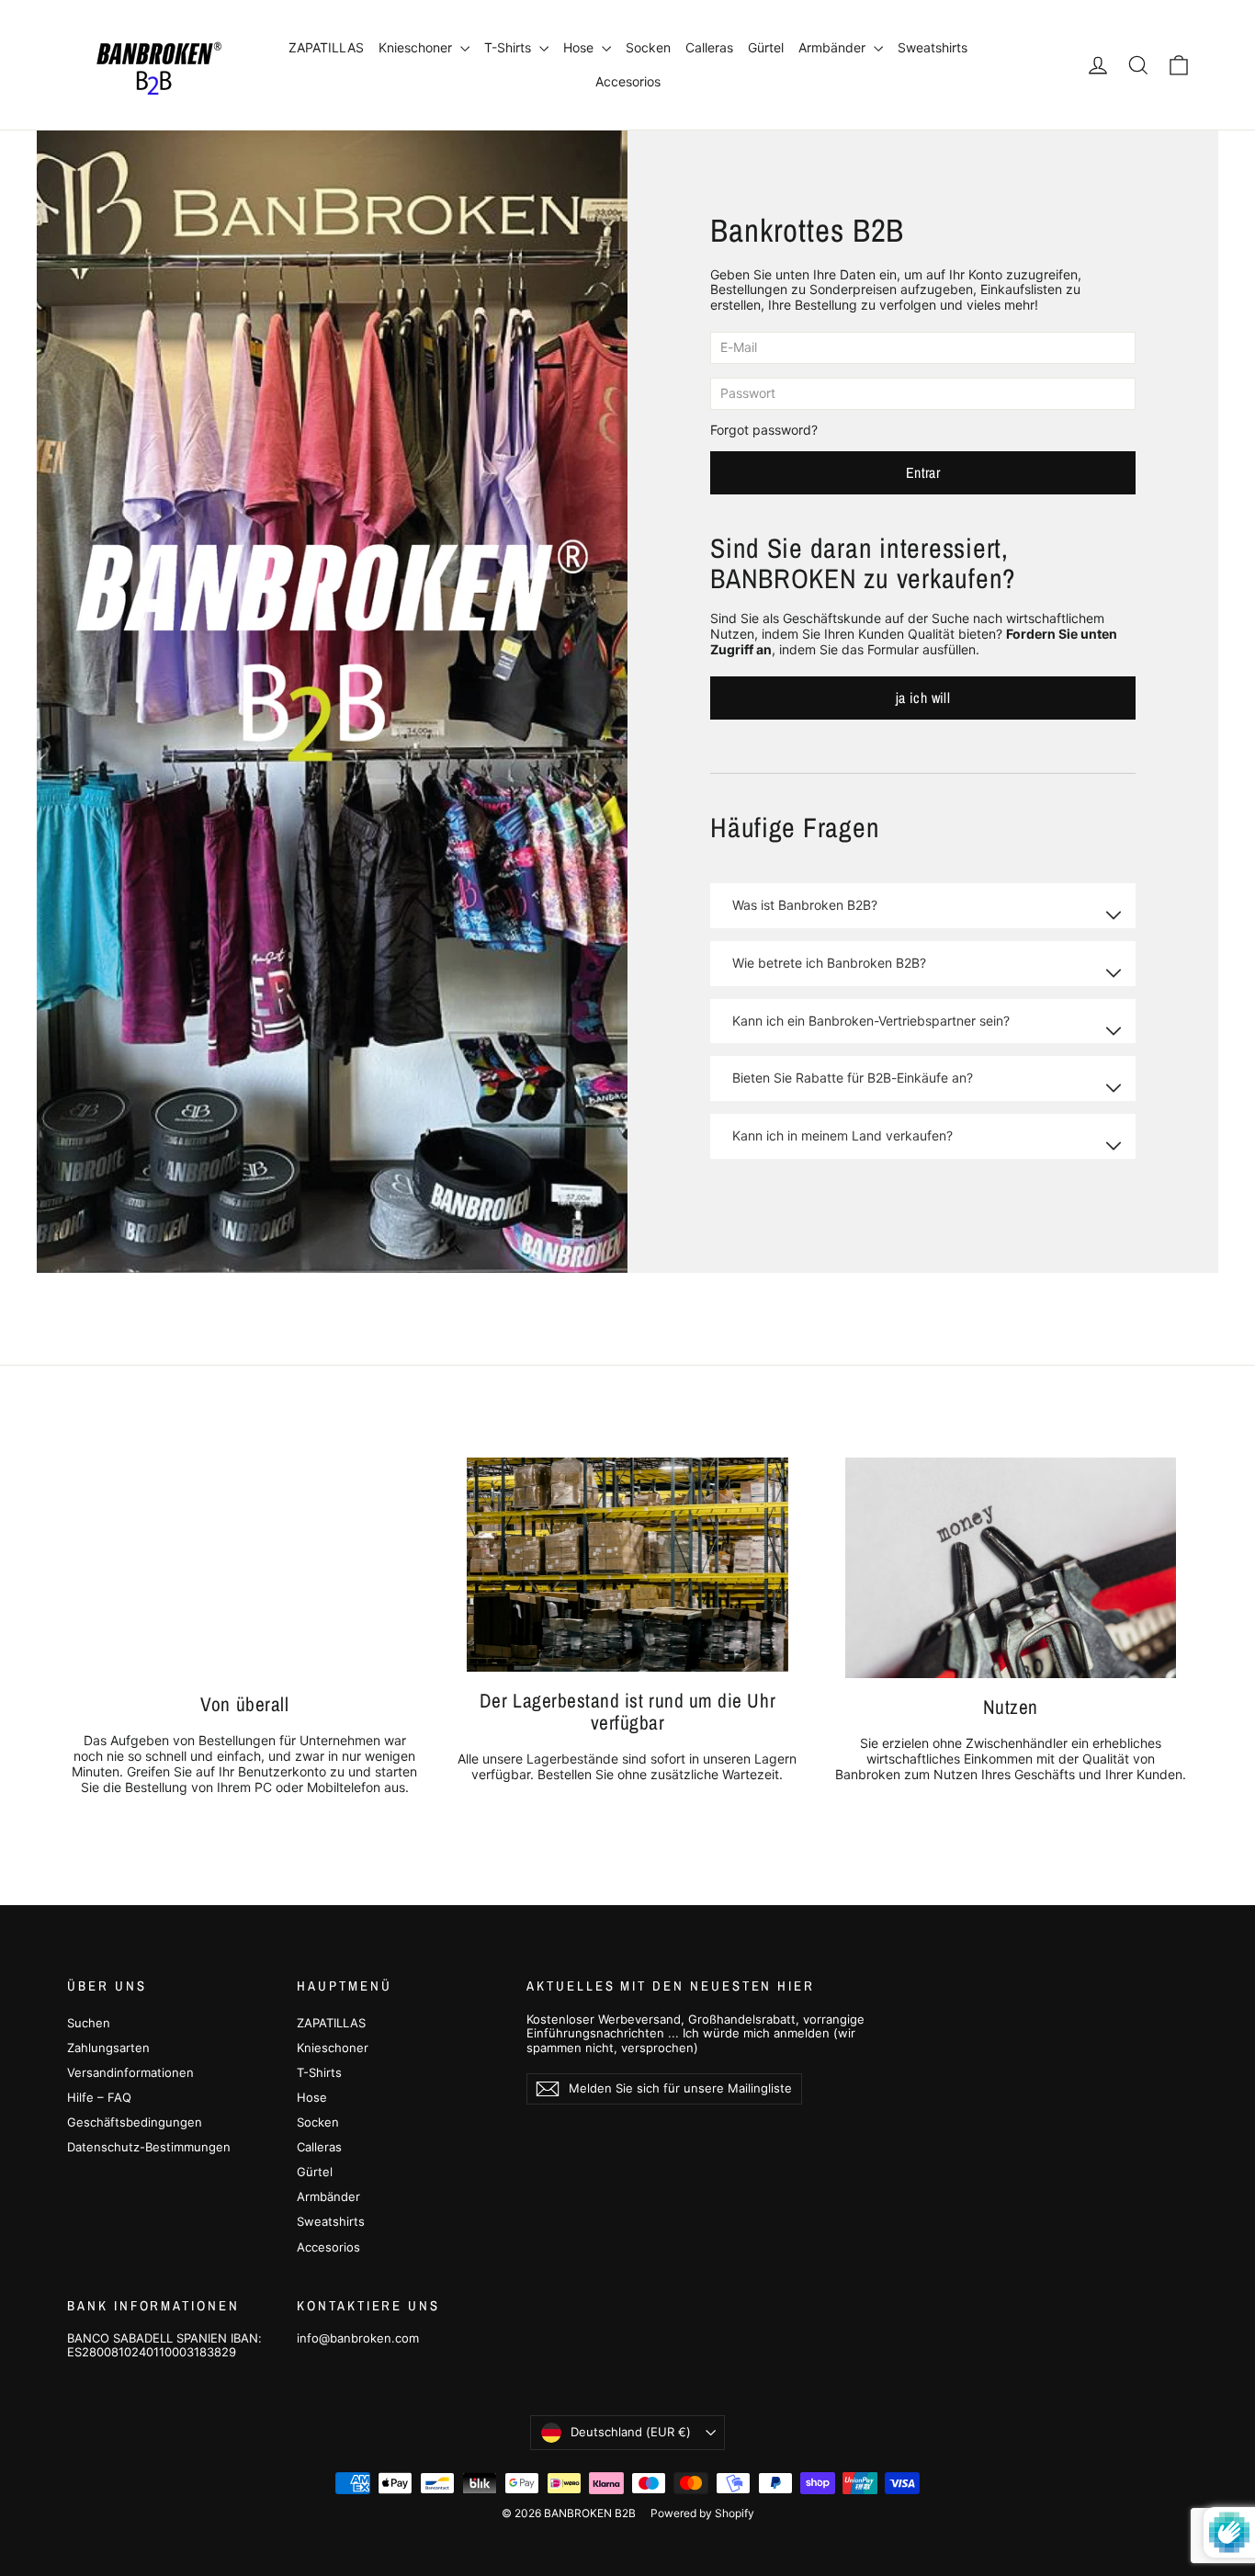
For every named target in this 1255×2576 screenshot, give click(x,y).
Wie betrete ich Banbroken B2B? (829, 963)
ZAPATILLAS (326, 47)
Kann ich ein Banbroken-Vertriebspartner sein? (871, 1021)
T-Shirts (509, 47)
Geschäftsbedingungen (135, 2122)
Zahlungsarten (108, 2048)
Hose (580, 47)
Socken (648, 47)
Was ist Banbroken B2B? (805, 905)
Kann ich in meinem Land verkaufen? (842, 1135)
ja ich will (923, 698)
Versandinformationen (130, 2072)
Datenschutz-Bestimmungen (149, 2147)
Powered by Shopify (702, 2513)
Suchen (89, 2023)
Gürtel (766, 47)
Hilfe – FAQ (99, 2097)
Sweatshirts (933, 47)
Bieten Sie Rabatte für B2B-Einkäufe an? (853, 1078)
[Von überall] (245, 1566)
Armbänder (834, 47)
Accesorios (628, 81)
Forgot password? (764, 430)
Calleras (709, 47)
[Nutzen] (1011, 1568)
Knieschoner (417, 47)
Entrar (923, 472)
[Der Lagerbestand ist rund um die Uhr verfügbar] (627, 1565)
